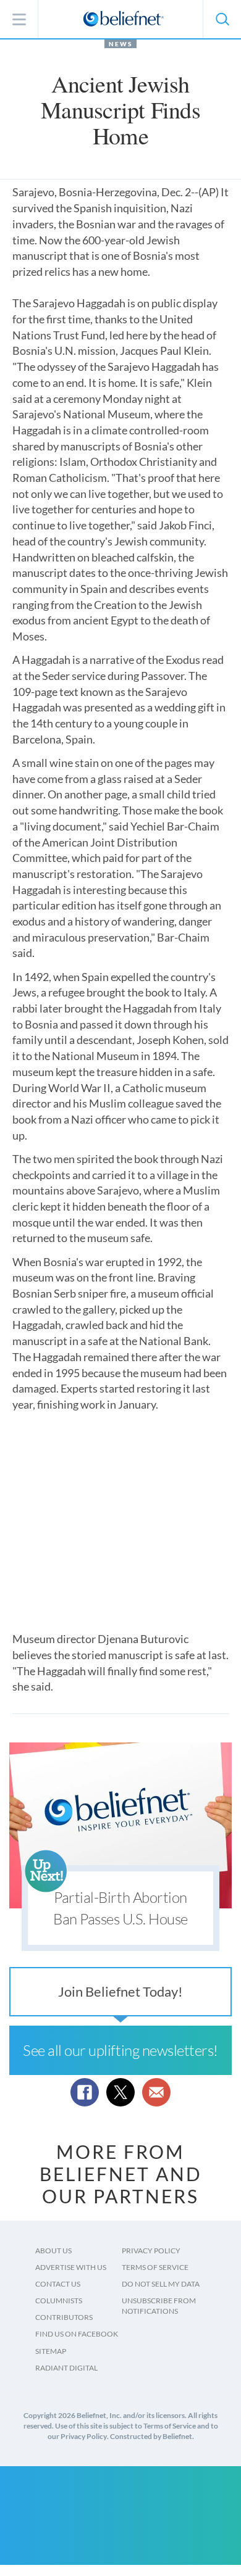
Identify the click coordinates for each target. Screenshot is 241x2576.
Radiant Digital (66, 2368)
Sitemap (51, 2351)
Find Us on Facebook (77, 2334)
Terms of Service (155, 2267)
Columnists (59, 2301)
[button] (222, 19)
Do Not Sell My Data (161, 2284)
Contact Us (58, 2284)
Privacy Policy (151, 2251)
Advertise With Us (71, 2267)
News (120, 44)
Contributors (64, 2317)
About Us (53, 2251)
